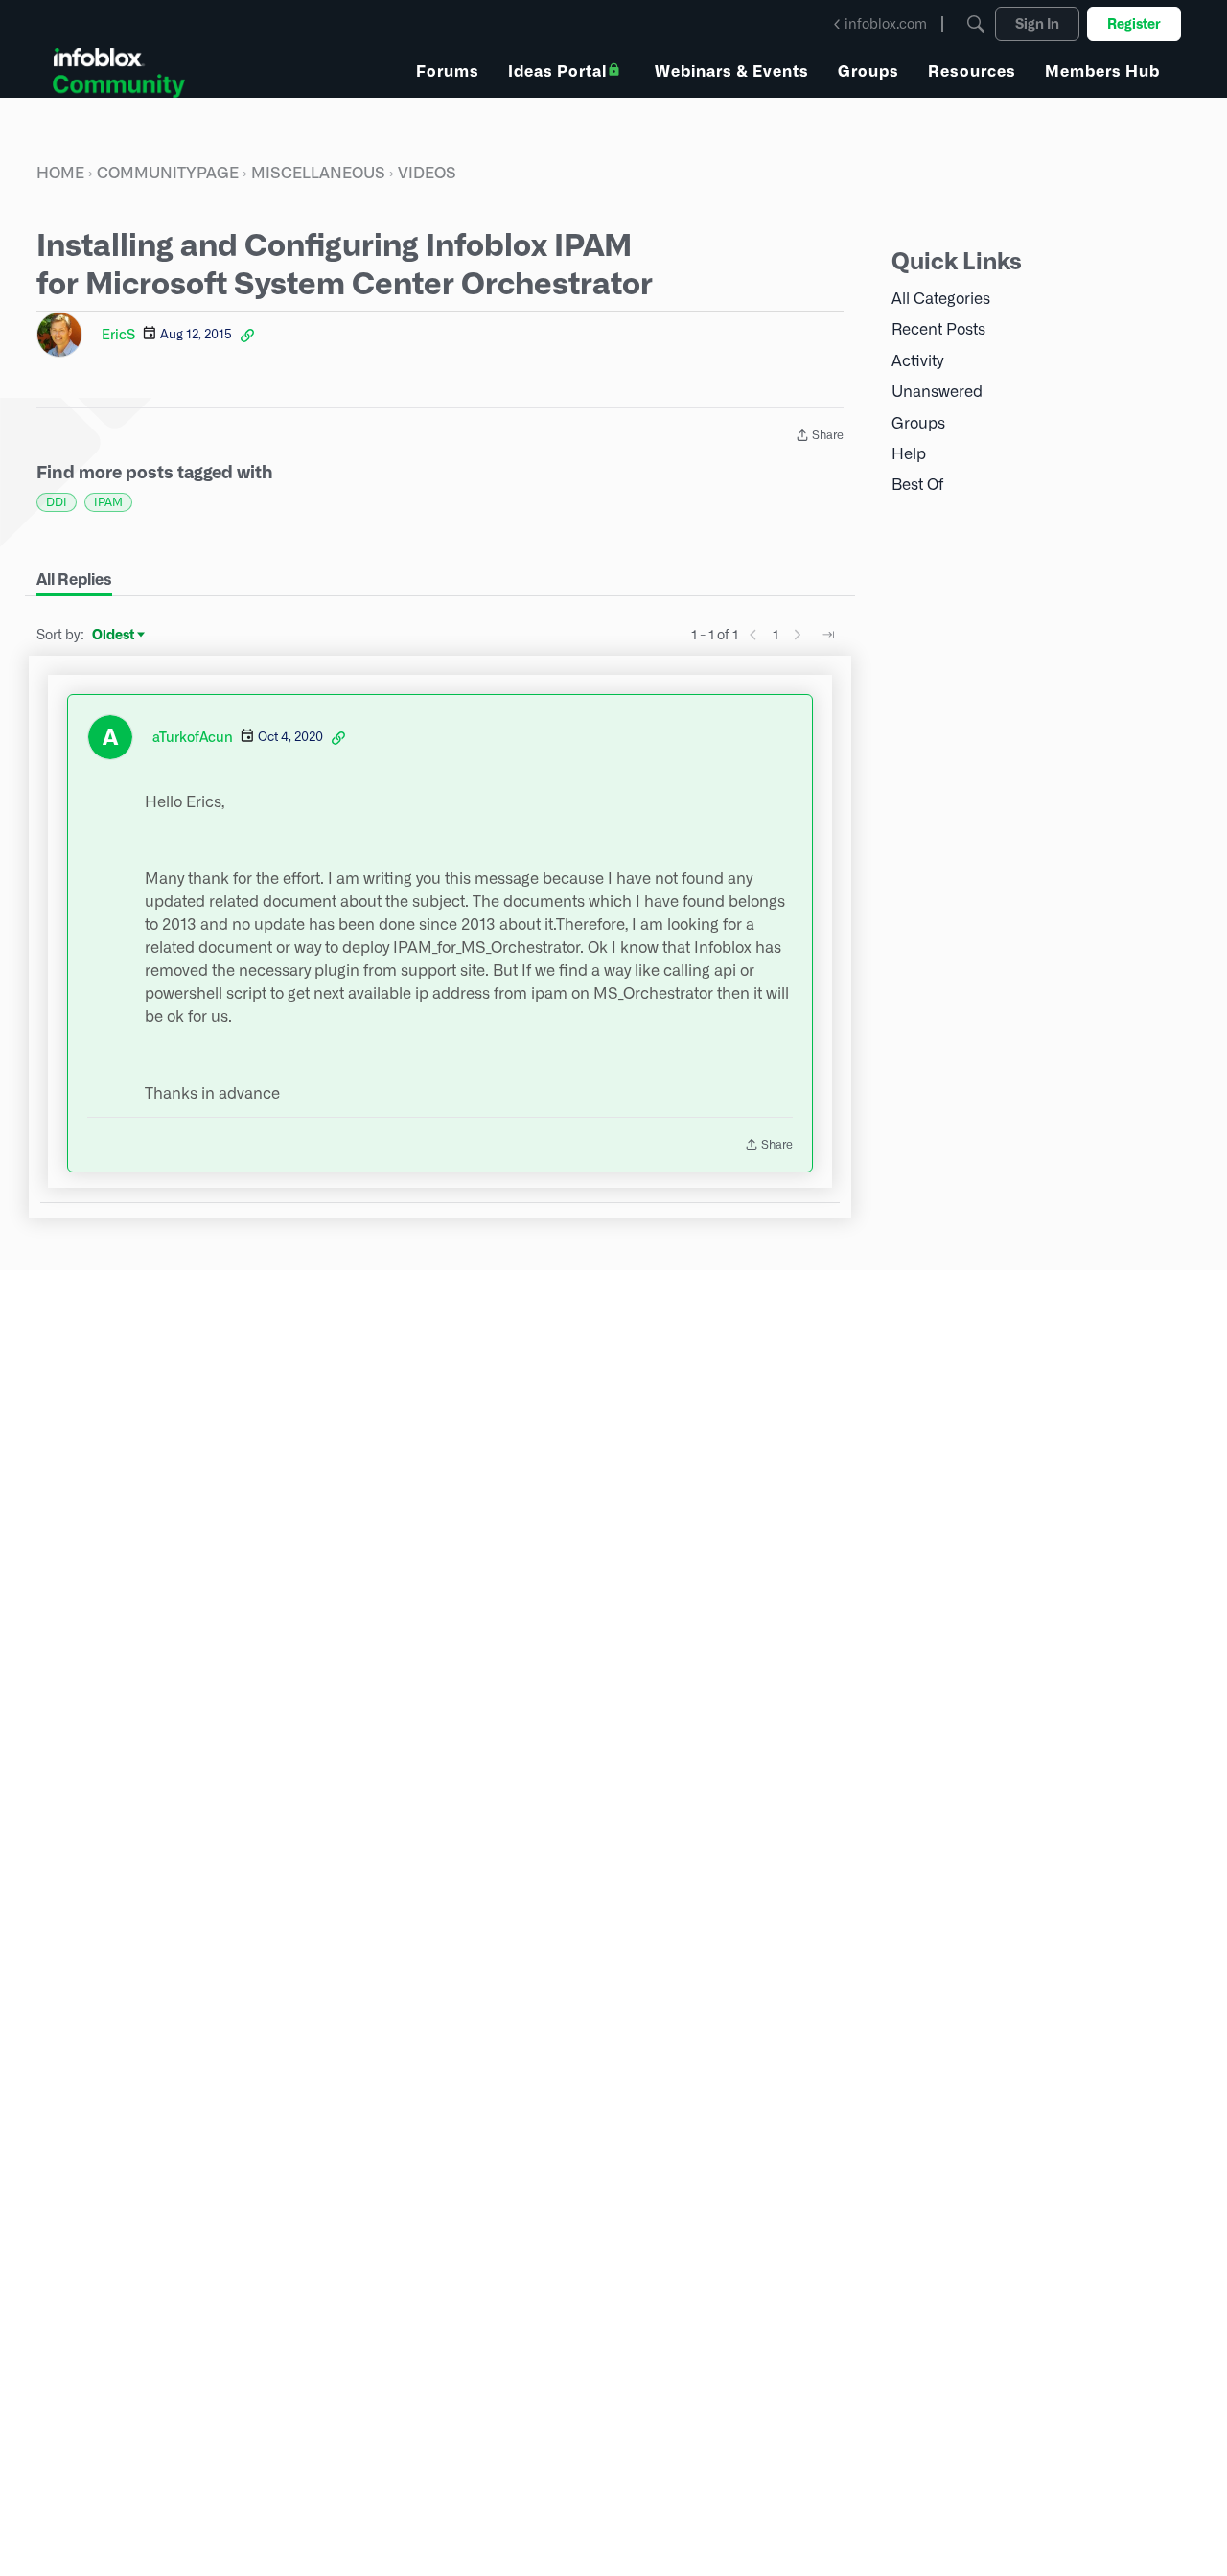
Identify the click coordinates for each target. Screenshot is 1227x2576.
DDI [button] (57, 502)
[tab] (74, 580)
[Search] (976, 24)
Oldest (114, 636)
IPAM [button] (108, 502)
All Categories (941, 299)
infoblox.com (886, 24)
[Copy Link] (247, 335)
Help (909, 454)
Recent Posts (938, 329)
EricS (118, 335)
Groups (918, 423)
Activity (917, 361)
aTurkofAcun (193, 737)
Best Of (917, 485)
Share (819, 437)
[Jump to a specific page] (828, 635)
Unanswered (937, 392)
